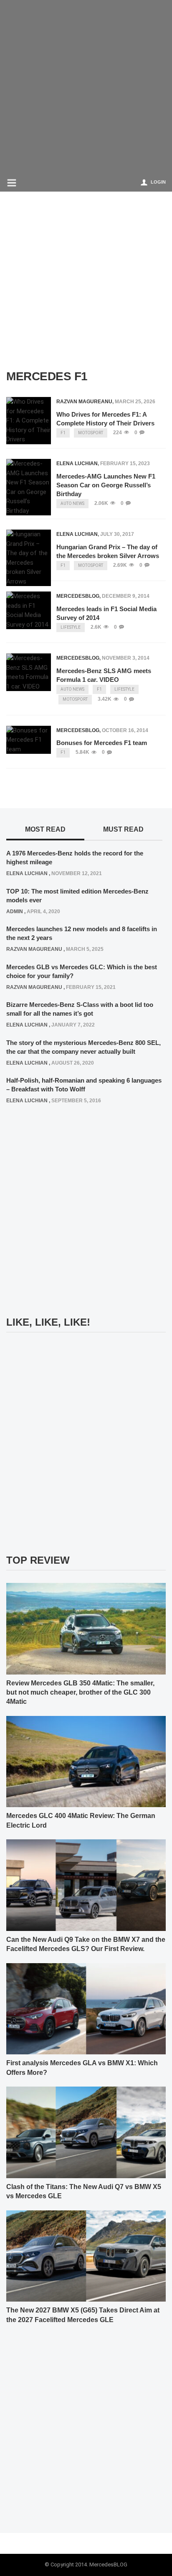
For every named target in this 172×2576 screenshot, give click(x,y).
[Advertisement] (86, 86)
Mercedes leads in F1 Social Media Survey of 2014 (106, 613)
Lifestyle (71, 627)
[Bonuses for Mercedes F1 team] (29, 740)
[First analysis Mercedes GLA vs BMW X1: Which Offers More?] (86, 2008)
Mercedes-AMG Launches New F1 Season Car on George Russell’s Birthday (106, 485)
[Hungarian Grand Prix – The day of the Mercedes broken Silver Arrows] (29, 558)
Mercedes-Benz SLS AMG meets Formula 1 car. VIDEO (104, 675)
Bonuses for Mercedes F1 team (102, 743)
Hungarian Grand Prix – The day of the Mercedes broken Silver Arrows (108, 551)
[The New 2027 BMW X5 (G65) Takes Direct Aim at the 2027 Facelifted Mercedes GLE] (86, 2256)
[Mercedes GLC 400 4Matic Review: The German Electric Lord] (86, 1761)
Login (158, 182)
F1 (63, 433)
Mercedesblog (78, 596)
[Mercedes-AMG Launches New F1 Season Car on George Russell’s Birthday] (29, 487)
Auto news (72, 503)
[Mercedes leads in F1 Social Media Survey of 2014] (29, 610)
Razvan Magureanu (84, 402)
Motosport (91, 433)
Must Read (123, 829)
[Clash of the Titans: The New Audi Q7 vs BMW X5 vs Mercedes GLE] (86, 2132)
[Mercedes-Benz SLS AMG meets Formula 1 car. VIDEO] (29, 672)
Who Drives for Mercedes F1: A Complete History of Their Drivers (105, 419)
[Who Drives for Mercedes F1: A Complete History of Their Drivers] (29, 421)
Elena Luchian (77, 463)
